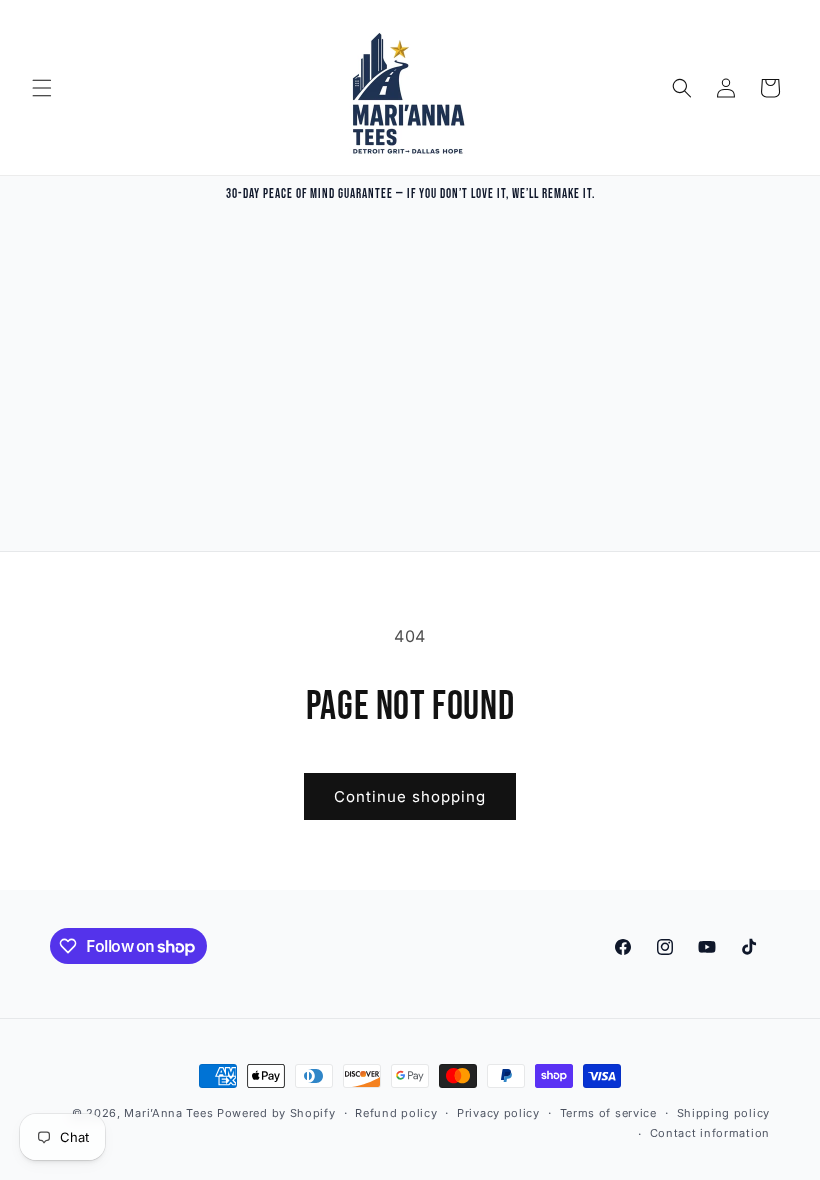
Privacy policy (498, 1113)
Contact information (710, 1133)
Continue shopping (410, 796)
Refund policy (396, 1113)
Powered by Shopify (276, 1113)
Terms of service (608, 1113)
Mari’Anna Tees (168, 1113)
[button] (42, 88)
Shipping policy (724, 1113)
